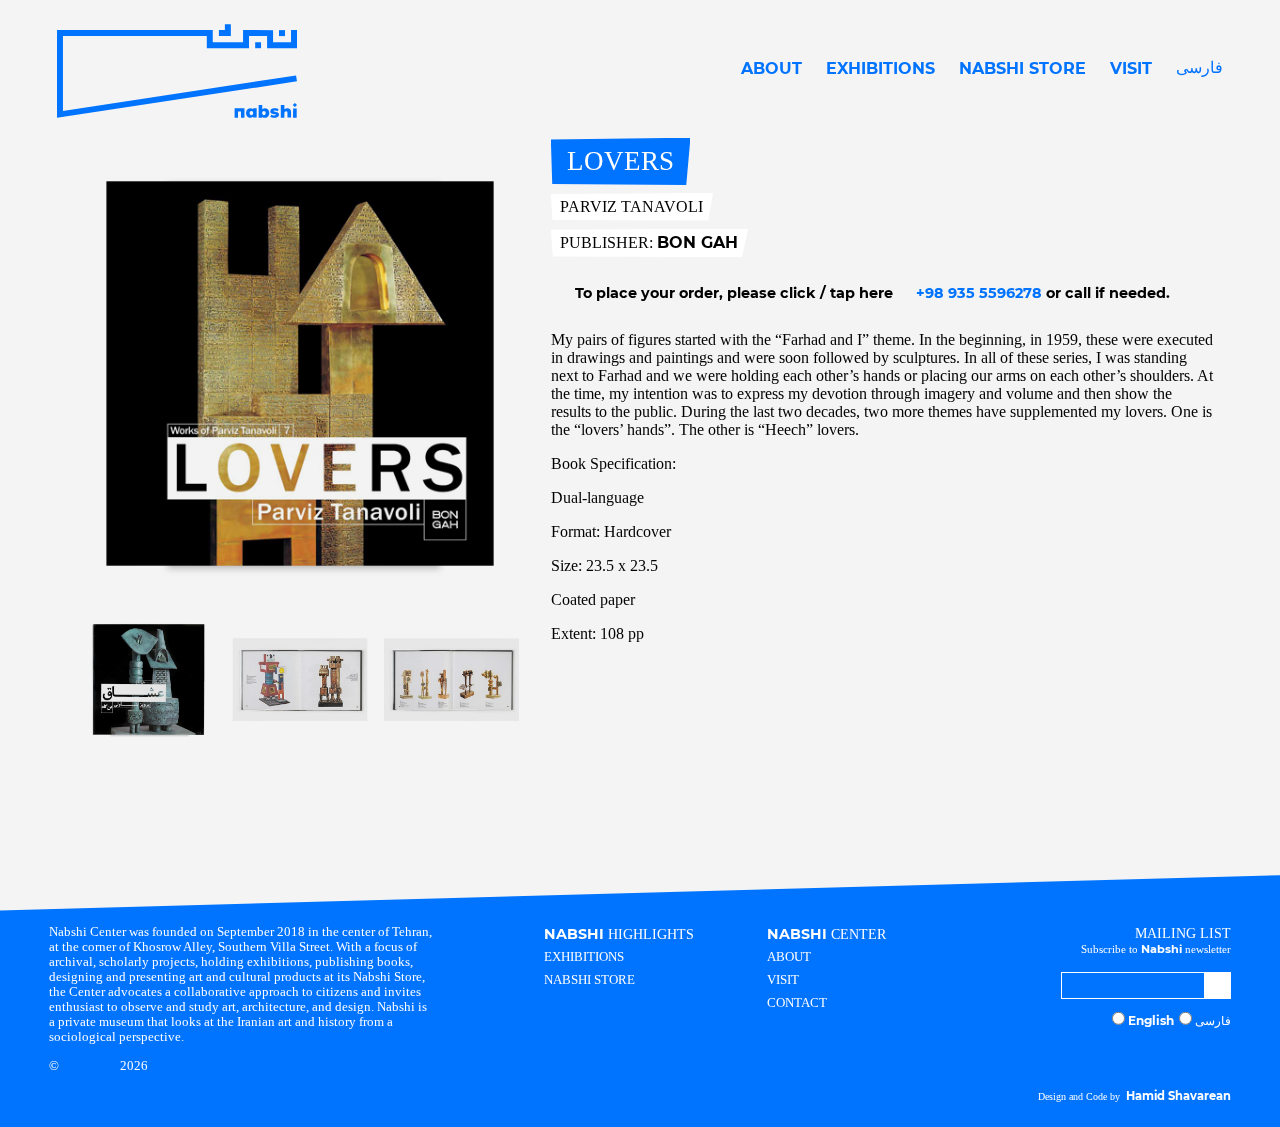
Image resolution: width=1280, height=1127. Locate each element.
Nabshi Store (1022, 68)
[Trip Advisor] (1205, 1057)
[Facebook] (1166, 1057)
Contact (797, 1003)
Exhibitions (880, 68)
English (1151, 1020)
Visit (1131, 68)
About (771, 68)
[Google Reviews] (1185, 1057)
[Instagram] (1147, 1057)
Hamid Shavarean (1178, 1096)
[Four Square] (1224, 1057)
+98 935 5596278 (977, 293)
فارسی (1199, 67)
